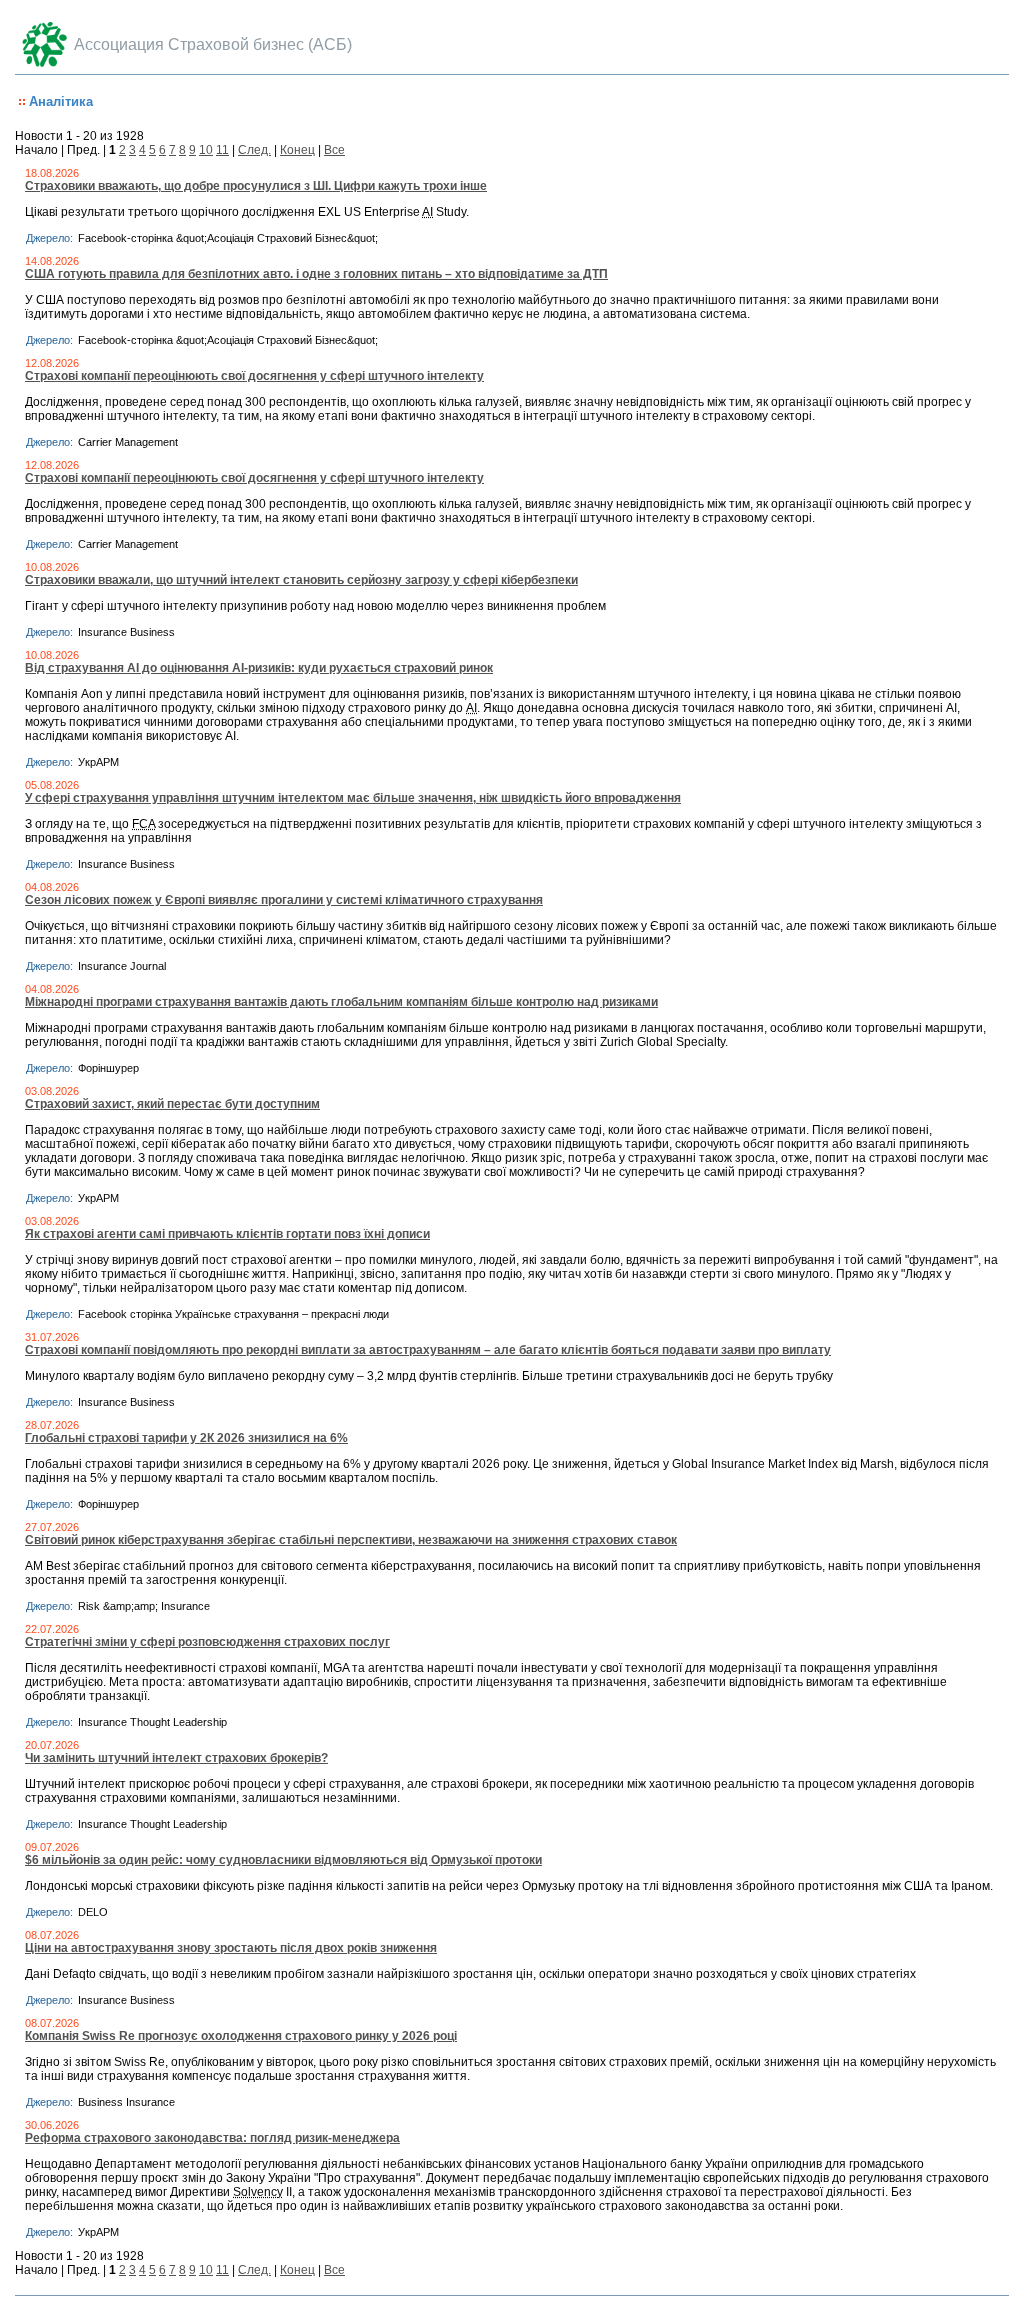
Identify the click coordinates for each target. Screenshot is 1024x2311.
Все (334, 150)
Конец (297, 150)
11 (222, 150)
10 (206, 150)
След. (254, 150)
